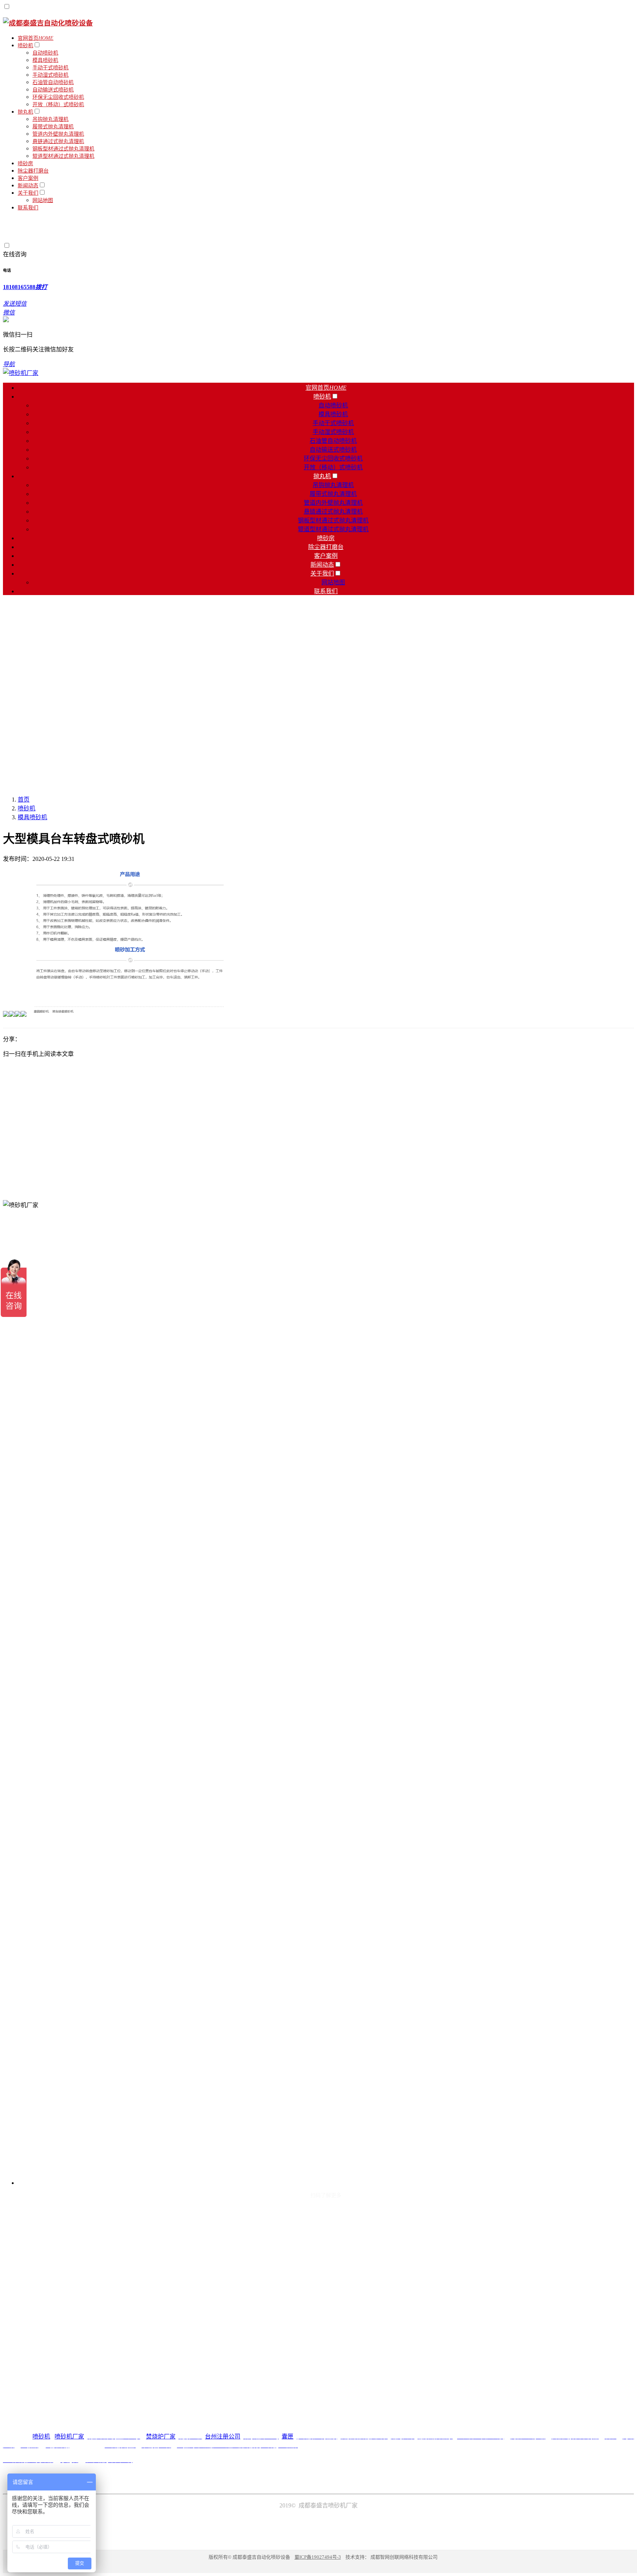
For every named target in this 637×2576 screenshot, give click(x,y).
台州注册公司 (223, 2436)
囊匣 (288, 2436)
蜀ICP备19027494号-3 (318, 2557)
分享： (12, 1039)
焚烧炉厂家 (161, 2436)
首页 (24, 799)
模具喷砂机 (32, 817)
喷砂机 (27, 808)
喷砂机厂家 (69, 2436)
